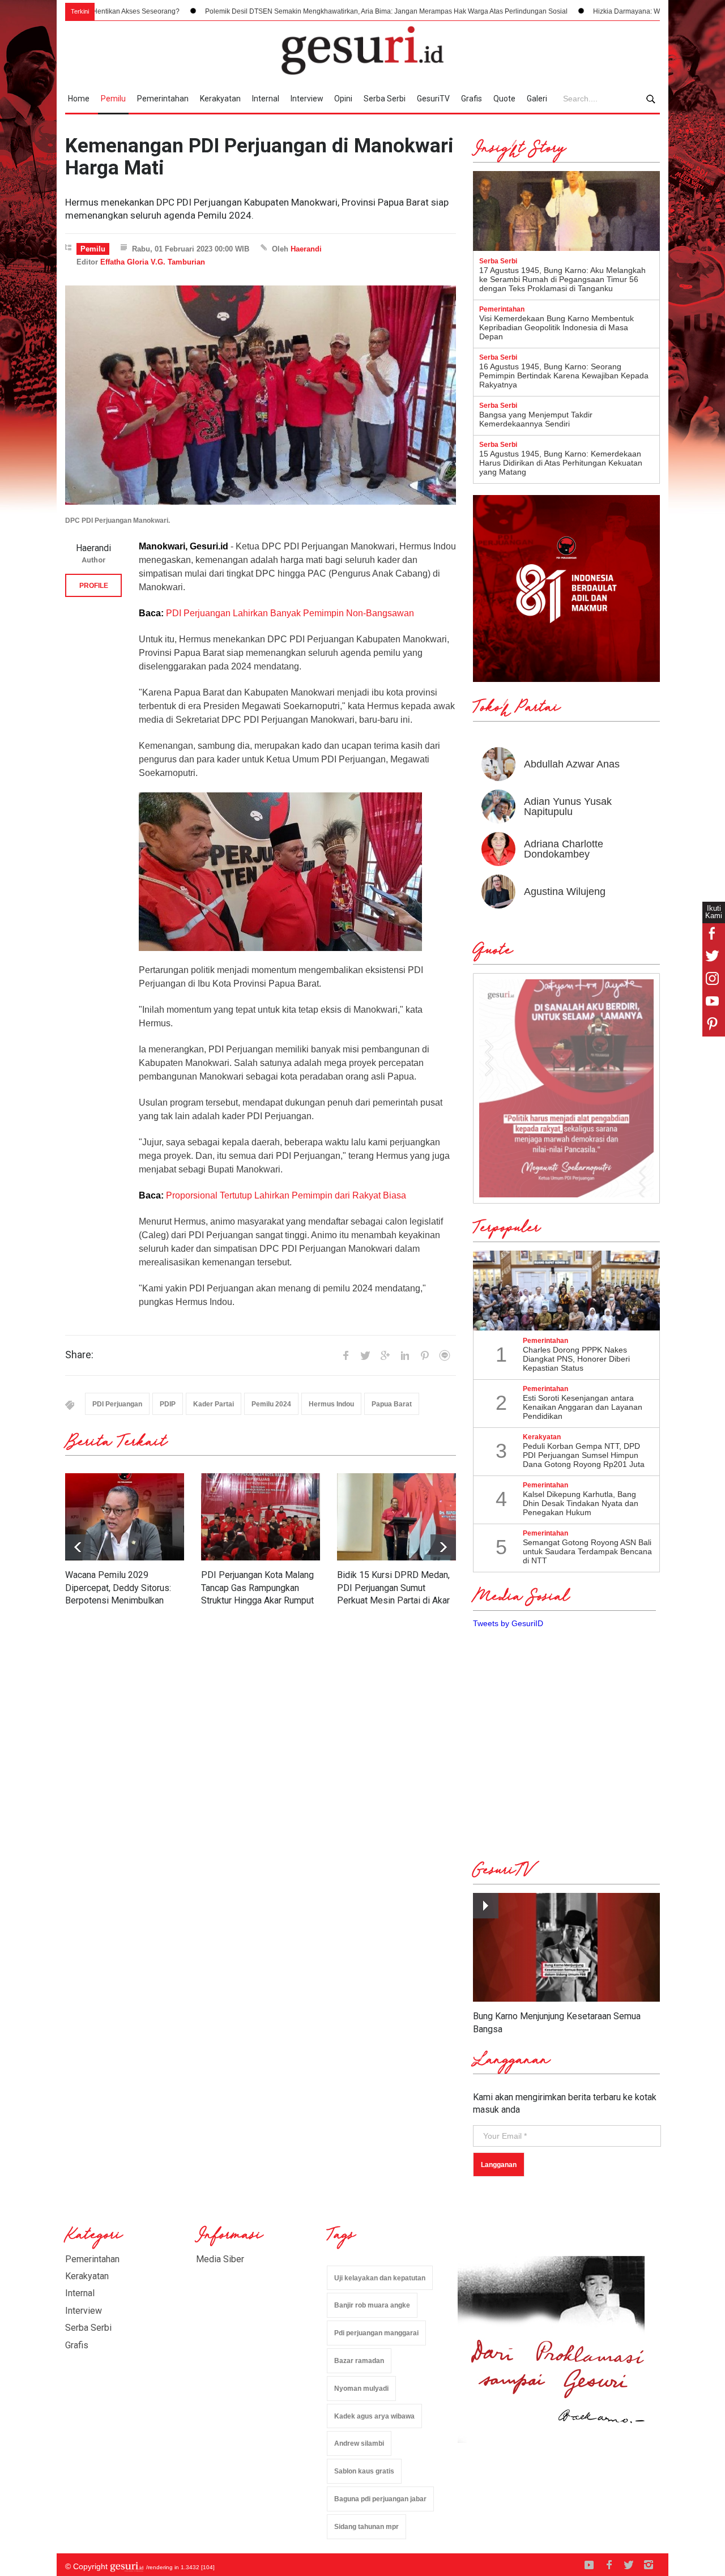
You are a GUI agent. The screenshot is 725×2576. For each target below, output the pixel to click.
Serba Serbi (385, 99)
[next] (78, 1547)
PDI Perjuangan (117, 1404)
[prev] (443, 1547)
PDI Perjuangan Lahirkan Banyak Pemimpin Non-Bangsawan (290, 613)
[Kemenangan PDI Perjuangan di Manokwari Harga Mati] (261, 395)
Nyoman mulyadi (361, 2389)
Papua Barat (392, 1404)
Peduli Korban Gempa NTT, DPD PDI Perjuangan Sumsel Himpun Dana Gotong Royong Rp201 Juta (584, 1455)
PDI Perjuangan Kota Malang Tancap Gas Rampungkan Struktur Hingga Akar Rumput (257, 1588)
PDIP (168, 1404)
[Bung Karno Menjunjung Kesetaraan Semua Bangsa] (566, 1948)
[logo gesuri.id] (362, 50)
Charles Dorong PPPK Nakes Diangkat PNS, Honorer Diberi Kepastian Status (576, 1359)
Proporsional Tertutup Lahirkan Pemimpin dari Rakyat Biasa (286, 1195)
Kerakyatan (220, 99)
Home (79, 99)
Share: (79, 1355)
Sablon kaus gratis (364, 2471)
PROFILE (94, 586)
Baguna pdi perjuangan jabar (380, 2499)
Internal (266, 99)
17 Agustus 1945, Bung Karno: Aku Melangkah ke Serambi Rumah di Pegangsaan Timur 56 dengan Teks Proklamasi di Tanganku (562, 279)
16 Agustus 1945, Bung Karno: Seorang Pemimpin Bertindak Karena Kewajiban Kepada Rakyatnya (564, 376)
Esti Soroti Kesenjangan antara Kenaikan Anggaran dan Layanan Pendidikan (583, 1407)
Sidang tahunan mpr (366, 2527)
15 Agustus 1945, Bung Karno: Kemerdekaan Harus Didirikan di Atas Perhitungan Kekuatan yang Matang (561, 463)
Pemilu (113, 99)
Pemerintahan (163, 99)
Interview (307, 99)
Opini (343, 99)
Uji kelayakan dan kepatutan (380, 2278)
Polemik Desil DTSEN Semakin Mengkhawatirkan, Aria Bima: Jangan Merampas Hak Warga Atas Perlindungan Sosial (286, 11)
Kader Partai (214, 1404)
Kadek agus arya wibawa (374, 2416)
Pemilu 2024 (271, 1404)
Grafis (472, 99)
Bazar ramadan (359, 2361)
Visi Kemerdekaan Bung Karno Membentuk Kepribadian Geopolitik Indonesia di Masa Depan (556, 327)
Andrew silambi (359, 2443)
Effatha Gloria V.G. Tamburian (153, 262)
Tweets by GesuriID (508, 1623)
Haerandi (306, 249)
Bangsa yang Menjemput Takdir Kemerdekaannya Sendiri (536, 419)
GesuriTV (433, 99)
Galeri (537, 99)
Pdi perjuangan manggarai (376, 2333)
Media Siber (220, 2259)
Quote (504, 99)
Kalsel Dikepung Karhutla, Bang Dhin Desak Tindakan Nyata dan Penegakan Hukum (581, 1503)
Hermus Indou (331, 1404)
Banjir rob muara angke (372, 2305)
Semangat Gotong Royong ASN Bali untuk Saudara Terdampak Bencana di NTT (587, 1551)
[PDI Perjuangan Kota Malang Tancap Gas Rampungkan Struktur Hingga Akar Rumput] (261, 1517)
